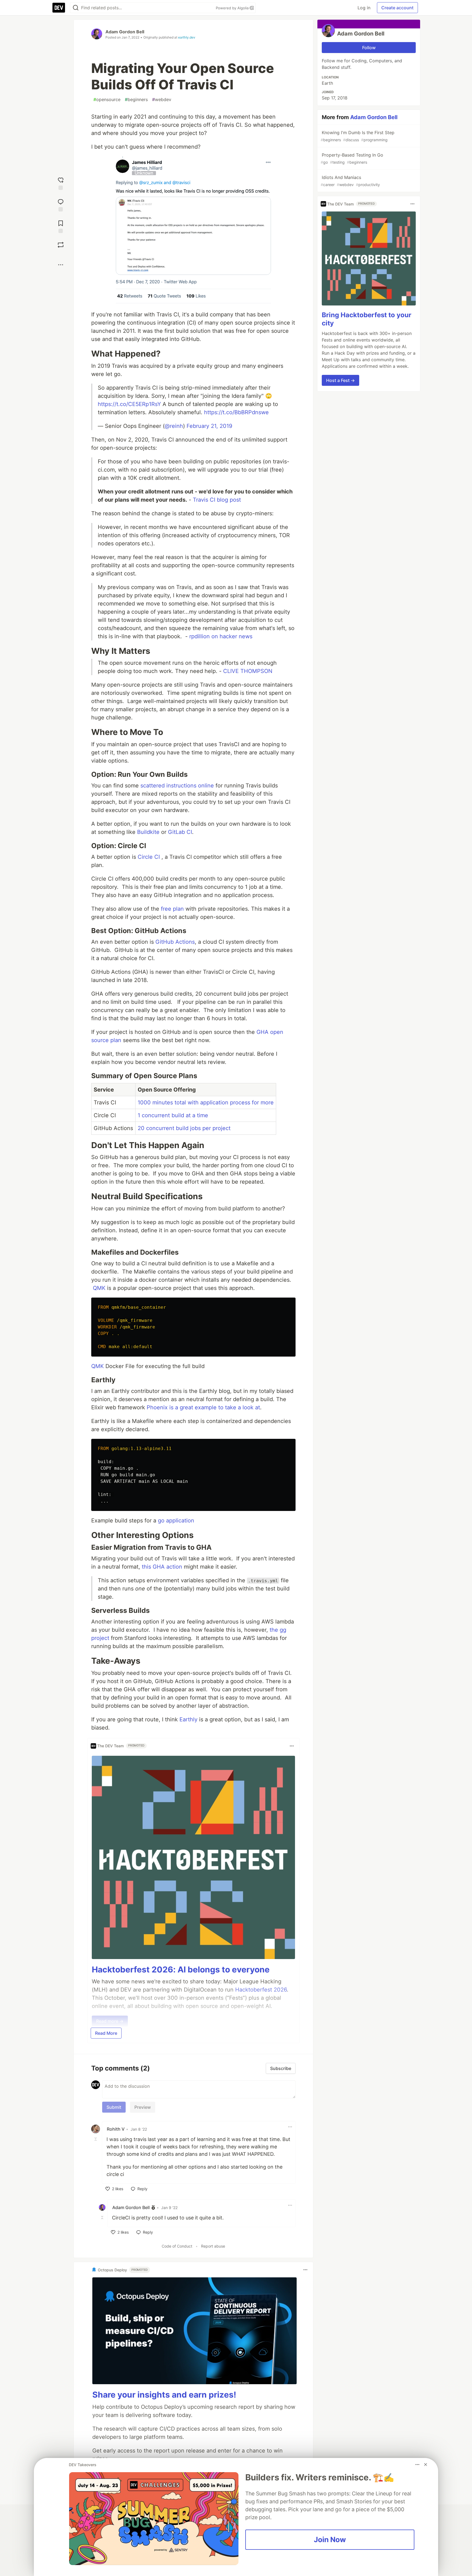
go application (176, 1521)
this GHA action (162, 1567)
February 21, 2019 (209, 426)
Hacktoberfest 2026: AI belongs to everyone (181, 1969)
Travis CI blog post (217, 500)
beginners (136, 99)
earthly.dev (187, 37)
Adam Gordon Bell (125, 32)
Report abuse (213, 2246)
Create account (397, 8)
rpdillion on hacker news (221, 636)
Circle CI (149, 857)
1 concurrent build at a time (173, 1115)
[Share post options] (61, 265)
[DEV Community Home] (59, 8)
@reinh (174, 426)
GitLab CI (180, 832)
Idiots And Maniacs (350, 181)
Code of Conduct (177, 2246)
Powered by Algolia (233, 8)
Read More (106, 2033)
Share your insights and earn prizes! (164, 2395)
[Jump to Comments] (61, 205)
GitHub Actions (175, 942)
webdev (162, 99)
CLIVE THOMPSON (248, 671)
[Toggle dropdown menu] (292, 1746)
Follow (369, 48)
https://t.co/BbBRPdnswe (236, 412)
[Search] (76, 8)
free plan (172, 909)
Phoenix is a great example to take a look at (203, 1407)
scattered (153, 786)
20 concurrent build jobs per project (184, 1128)
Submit (114, 2107)
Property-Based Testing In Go (352, 158)
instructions (181, 786)
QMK (99, 1288)
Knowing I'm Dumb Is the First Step (358, 136)
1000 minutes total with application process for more (206, 1102)
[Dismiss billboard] (426, 2465)
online (206, 786)
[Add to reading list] (61, 226)
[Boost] (61, 245)
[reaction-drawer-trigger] (61, 183)
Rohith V (116, 2129)
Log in (364, 8)
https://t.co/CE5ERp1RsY (129, 404)
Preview (143, 2107)
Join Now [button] (330, 2539)
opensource (107, 99)
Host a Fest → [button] (340, 380)
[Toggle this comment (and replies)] (96, 2139)
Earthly (188, 1719)
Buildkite (148, 832)
